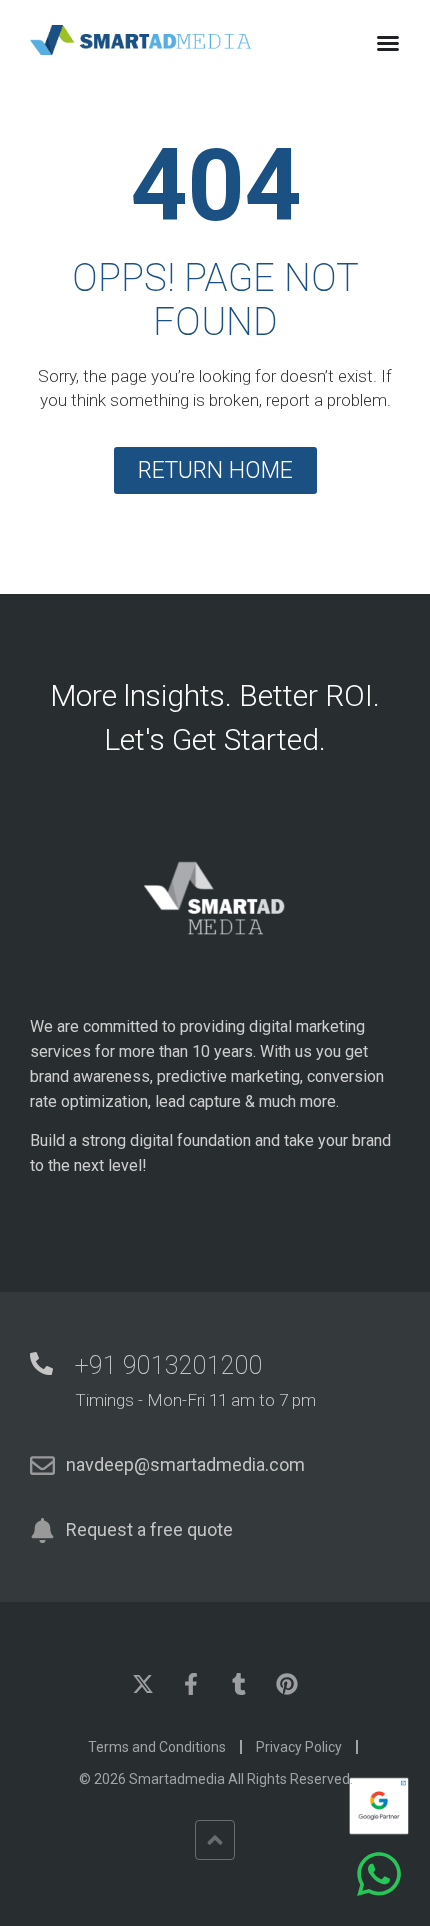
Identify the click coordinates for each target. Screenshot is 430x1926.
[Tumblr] (239, 1684)
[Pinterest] (287, 1684)
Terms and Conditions (157, 1747)
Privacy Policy (299, 1747)
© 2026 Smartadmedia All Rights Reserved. (216, 1779)
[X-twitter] (143, 1684)
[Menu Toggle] (388, 43)
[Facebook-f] (191, 1684)
